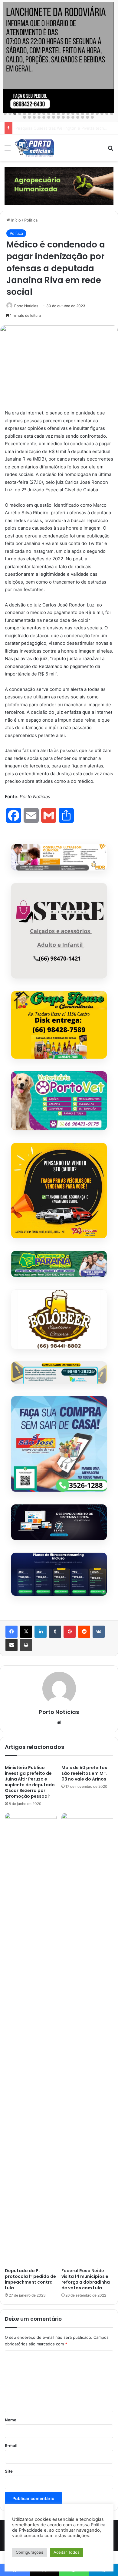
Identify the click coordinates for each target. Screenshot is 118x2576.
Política (31, 220)
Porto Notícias (26, 306)
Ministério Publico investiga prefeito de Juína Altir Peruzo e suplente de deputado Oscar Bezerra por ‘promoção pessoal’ (30, 1782)
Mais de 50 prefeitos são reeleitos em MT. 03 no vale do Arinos (84, 1773)
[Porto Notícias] (34, 148)
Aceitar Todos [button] (67, 2552)
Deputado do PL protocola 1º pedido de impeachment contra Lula (30, 2279)
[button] (5, 114)
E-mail (11, 2445)
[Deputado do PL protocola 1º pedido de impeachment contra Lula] (31, 2039)
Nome (11, 2420)
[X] (26, 1632)
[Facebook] (11, 1632)
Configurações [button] (29, 2552)
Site (9, 2471)
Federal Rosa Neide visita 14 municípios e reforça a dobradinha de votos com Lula (86, 2279)
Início (15, 220)
